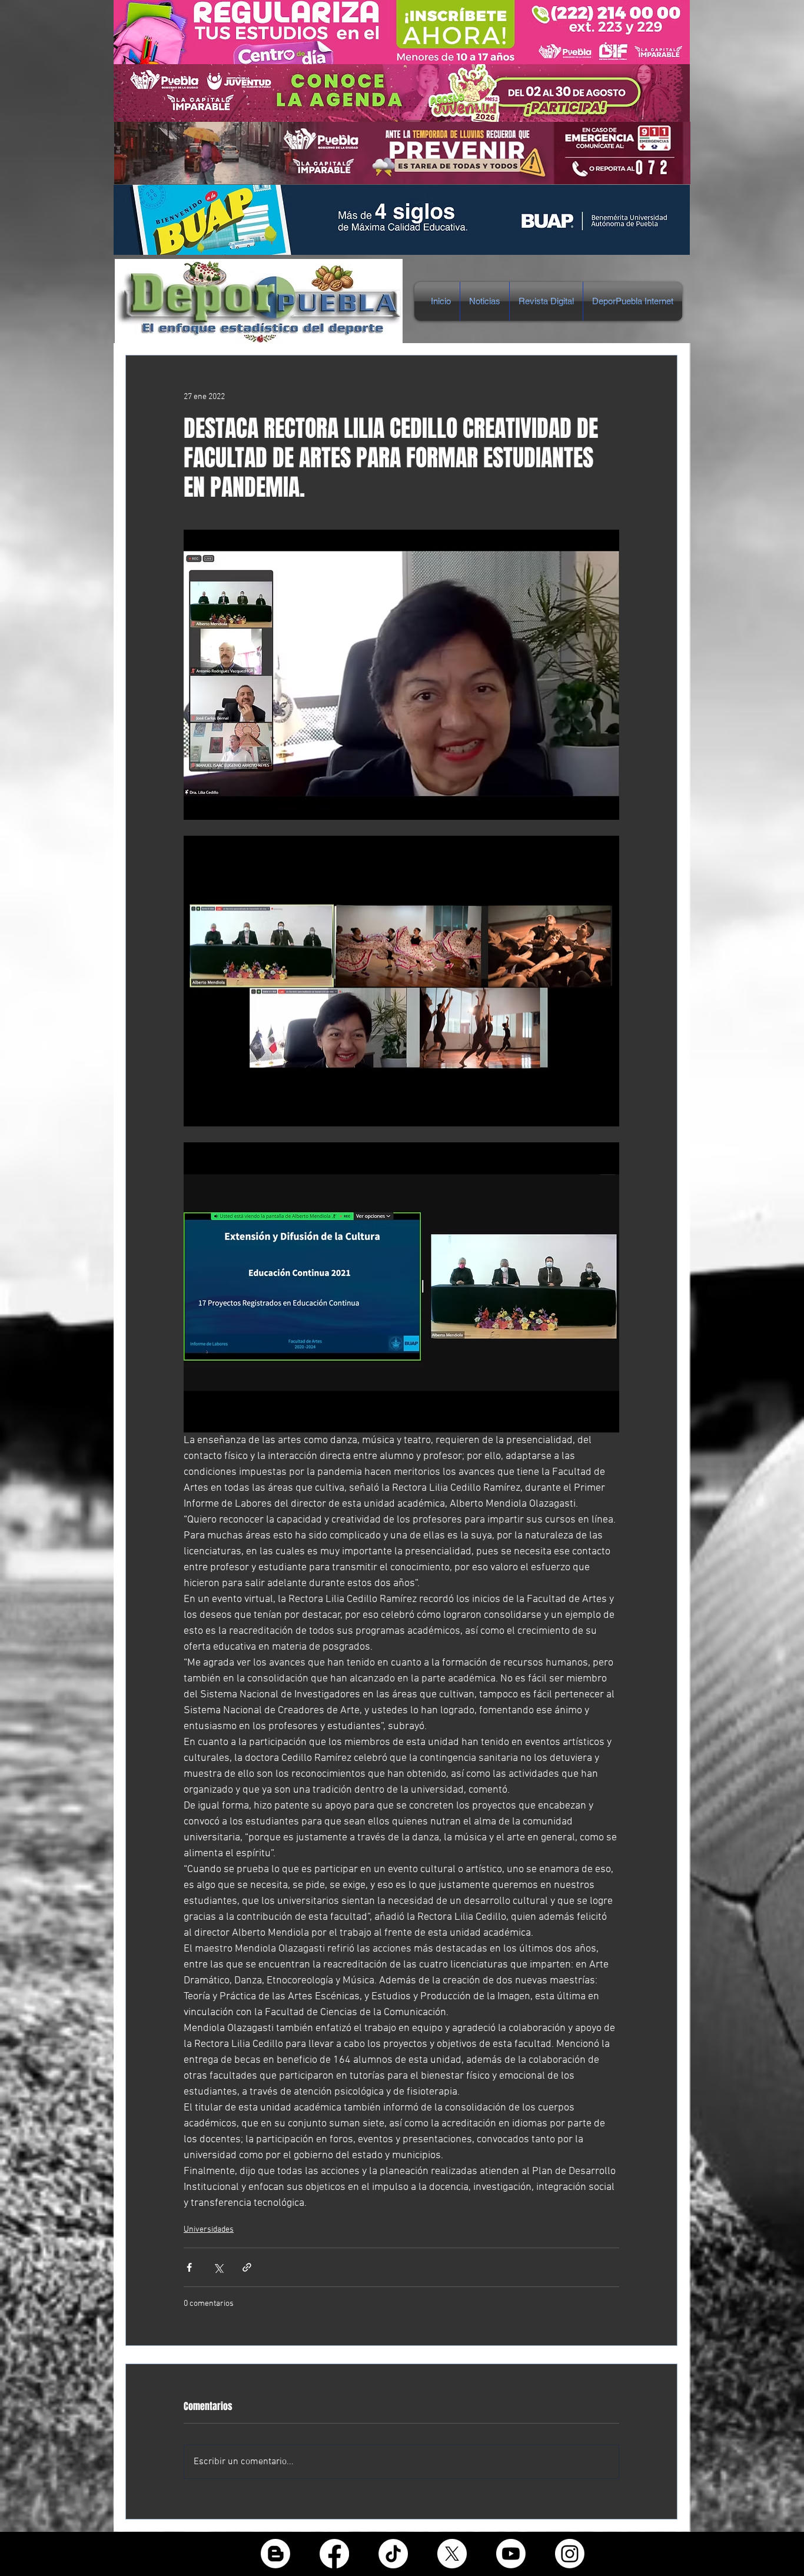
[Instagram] (570, 2554)
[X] (452, 2554)
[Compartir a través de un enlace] (247, 2267)
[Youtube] (511, 2554)
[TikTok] (393, 2554)
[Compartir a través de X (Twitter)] (218, 2267)
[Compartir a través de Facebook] (189, 2267)
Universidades (209, 2230)
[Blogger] (275, 2554)
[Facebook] (334, 2554)
